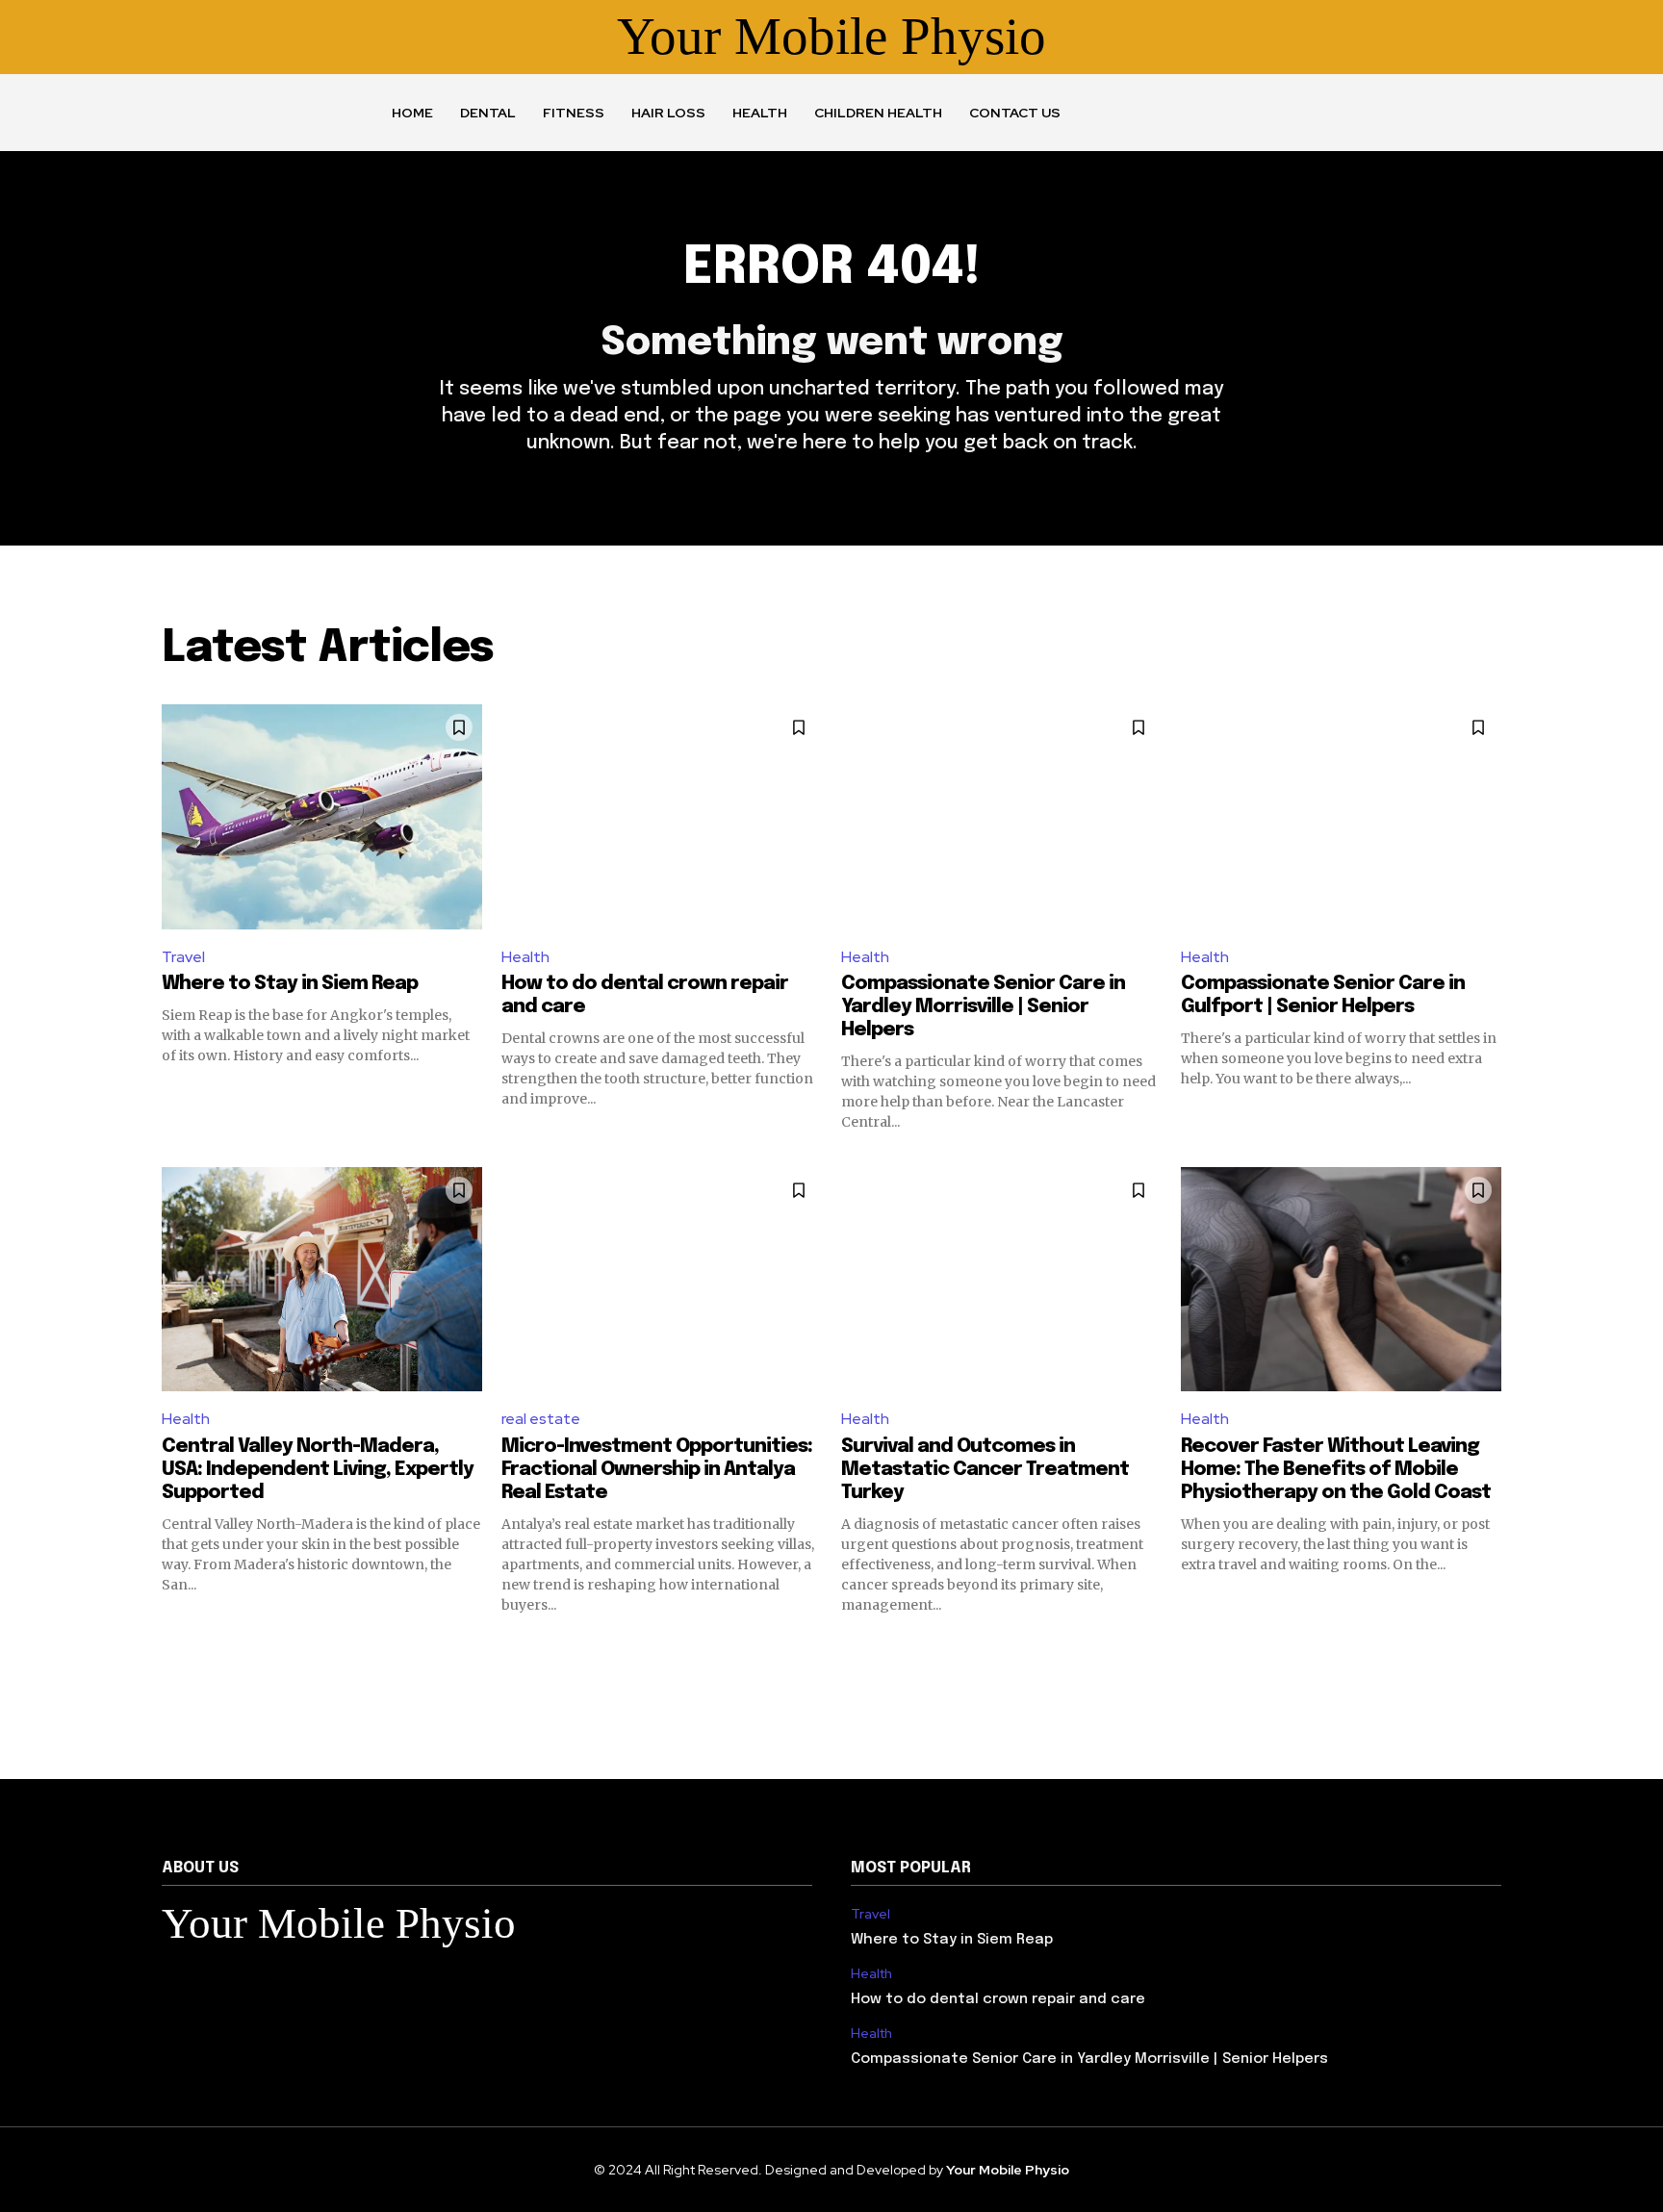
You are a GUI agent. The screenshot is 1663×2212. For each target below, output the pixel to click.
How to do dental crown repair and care (998, 1999)
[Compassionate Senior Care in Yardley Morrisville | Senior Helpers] (1001, 816)
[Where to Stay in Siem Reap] (322, 816)
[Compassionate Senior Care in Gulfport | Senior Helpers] (1341, 816)
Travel (183, 957)
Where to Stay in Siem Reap (290, 984)
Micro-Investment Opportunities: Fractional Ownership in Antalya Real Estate (657, 1470)
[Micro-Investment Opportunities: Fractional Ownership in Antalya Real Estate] (662, 1279)
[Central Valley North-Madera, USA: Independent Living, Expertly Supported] (322, 1279)
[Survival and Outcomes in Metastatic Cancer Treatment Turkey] (1001, 1279)
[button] (1136, 113)
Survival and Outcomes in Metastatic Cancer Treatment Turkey (985, 1470)
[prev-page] (174, 1649)
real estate (541, 1419)
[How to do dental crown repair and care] (662, 816)
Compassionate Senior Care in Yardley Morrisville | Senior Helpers (983, 1007)
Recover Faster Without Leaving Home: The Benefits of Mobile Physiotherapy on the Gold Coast (1336, 1470)
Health (525, 957)
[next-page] (1489, 1649)
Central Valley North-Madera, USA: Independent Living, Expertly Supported (318, 1470)
